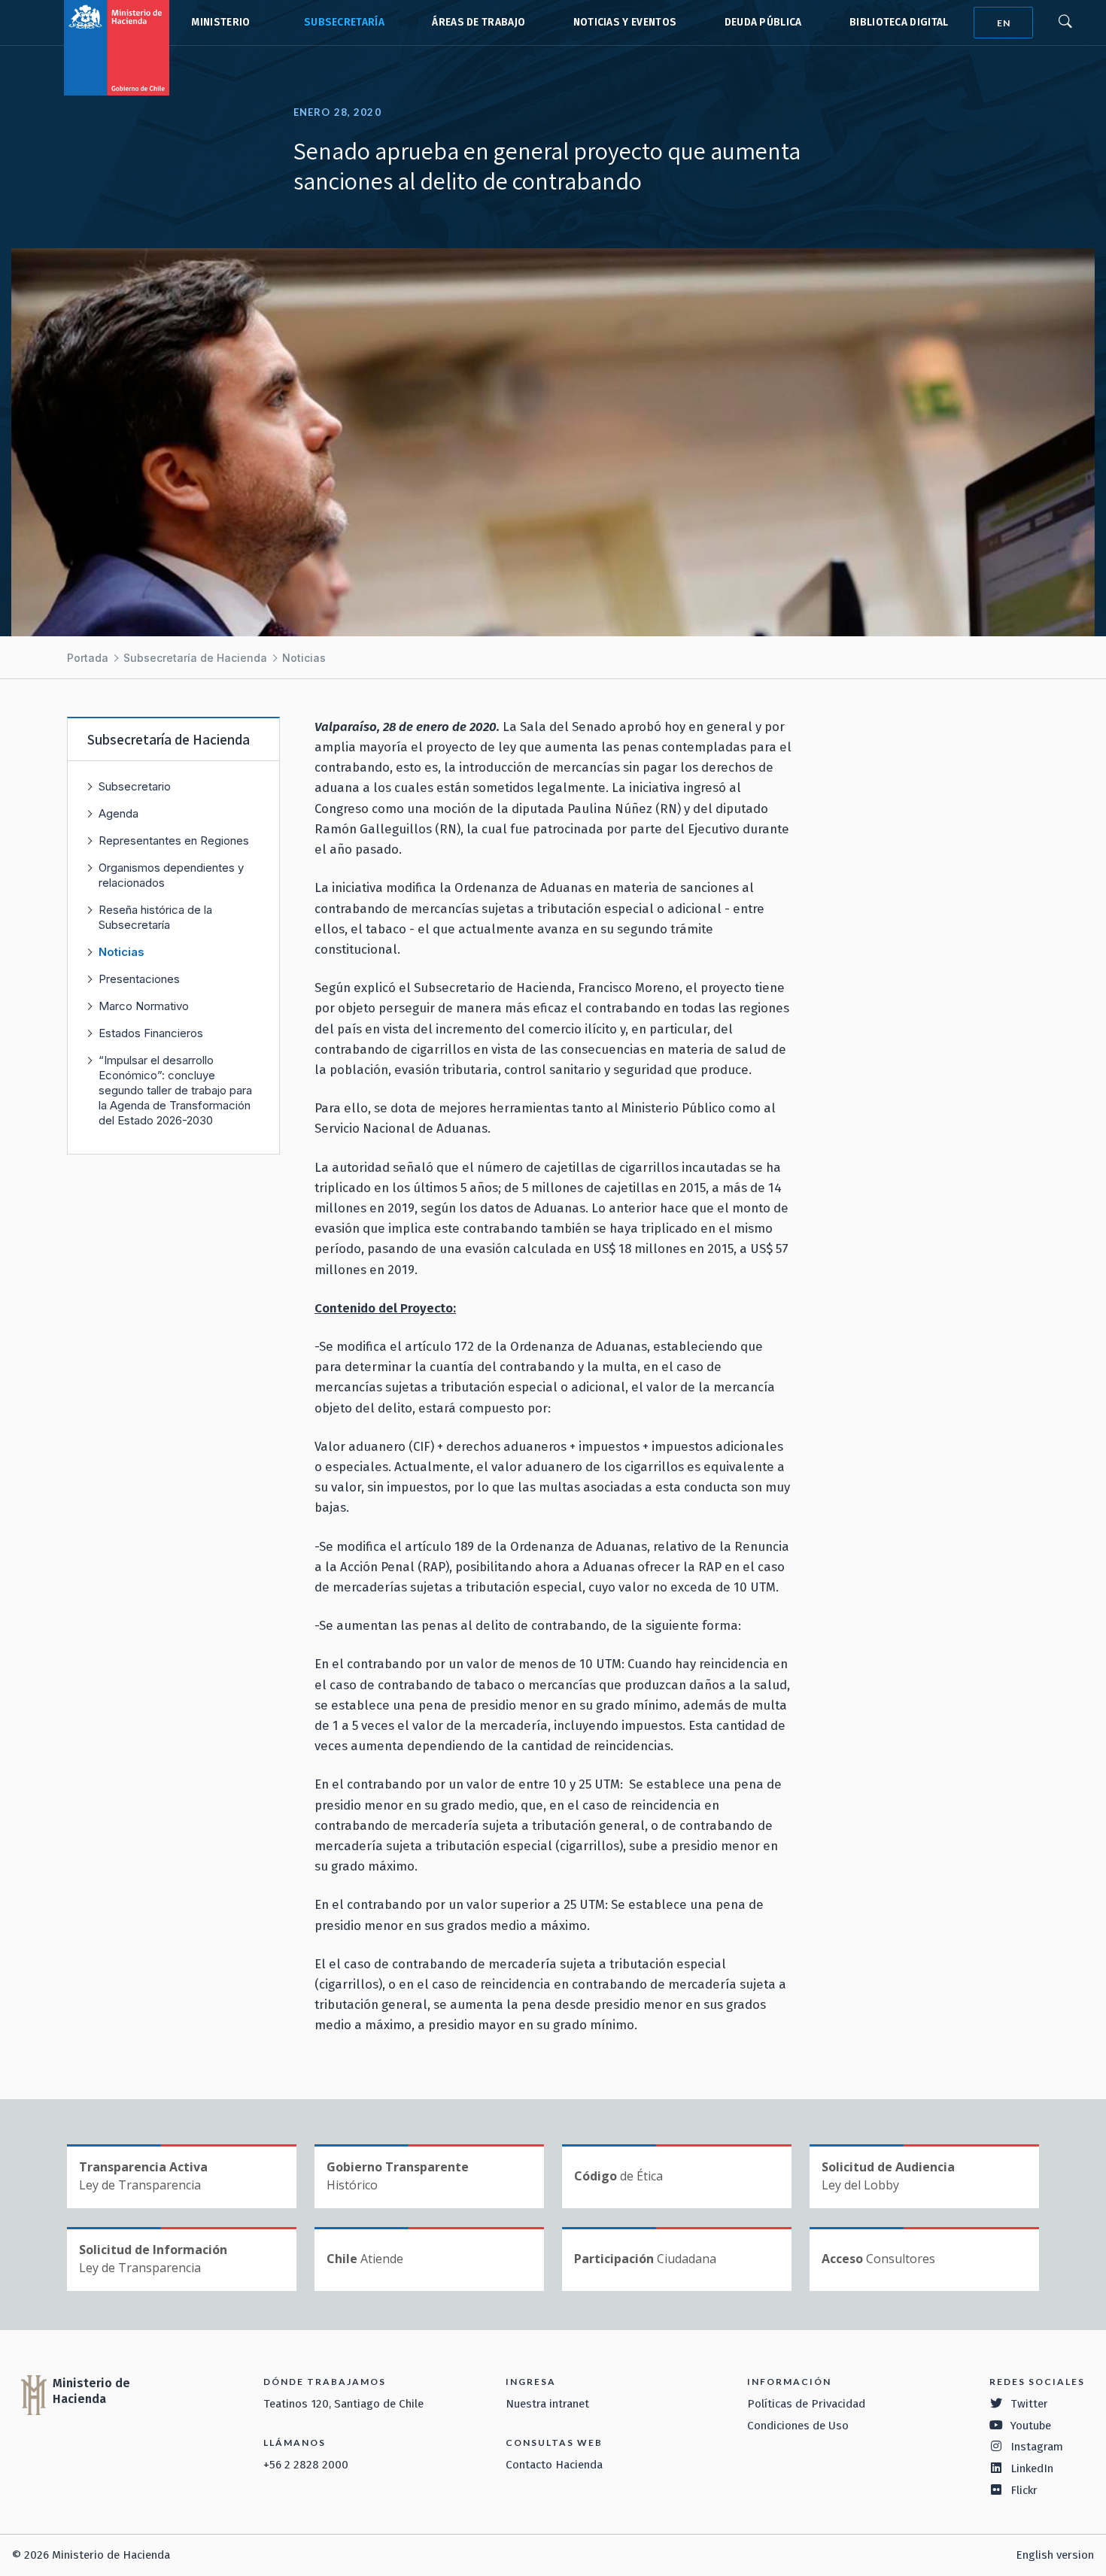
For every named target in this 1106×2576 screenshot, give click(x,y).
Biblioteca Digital (899, 22)
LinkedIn (1032, 2468)
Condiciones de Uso (798, 2426)
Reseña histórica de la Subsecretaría (155, 917)
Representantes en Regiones (174, 840)
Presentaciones (139, 979)
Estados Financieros (151, 1033)
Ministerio (220, 22)
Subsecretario (135, 786)
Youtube (1031, 2426)
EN (1004, 23)
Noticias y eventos (625, 22)
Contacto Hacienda (554, 2465)
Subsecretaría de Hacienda (341, 23)
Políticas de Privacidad (806, 2404)
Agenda (118, 813)
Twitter (1029, 2404)
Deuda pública (763, 22)
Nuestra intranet (547, 2404)
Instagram (1037, 2447)
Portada (88, 658)
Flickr (1024, 2490)
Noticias (304, 658)
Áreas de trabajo (479, 22)
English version (1055, 2555)
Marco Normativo (144, 1006)
